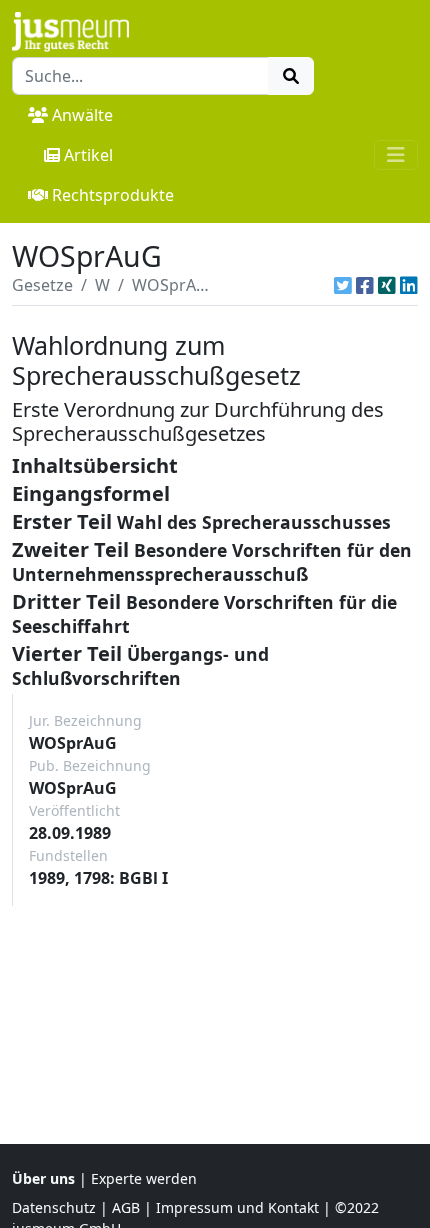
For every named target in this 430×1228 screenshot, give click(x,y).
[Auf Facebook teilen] (365, 285)
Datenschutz (54, 1207)
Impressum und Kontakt (237, 1207)
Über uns (43, 1178)
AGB (126, 1207)
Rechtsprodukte (113, 195)
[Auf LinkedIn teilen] (409, 285)
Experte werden (144, 1178)
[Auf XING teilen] (387, 285)
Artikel (88, 155)
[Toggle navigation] (396, 155)
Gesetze (42, 285)
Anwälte (82, 115)
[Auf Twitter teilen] (343, 285)
